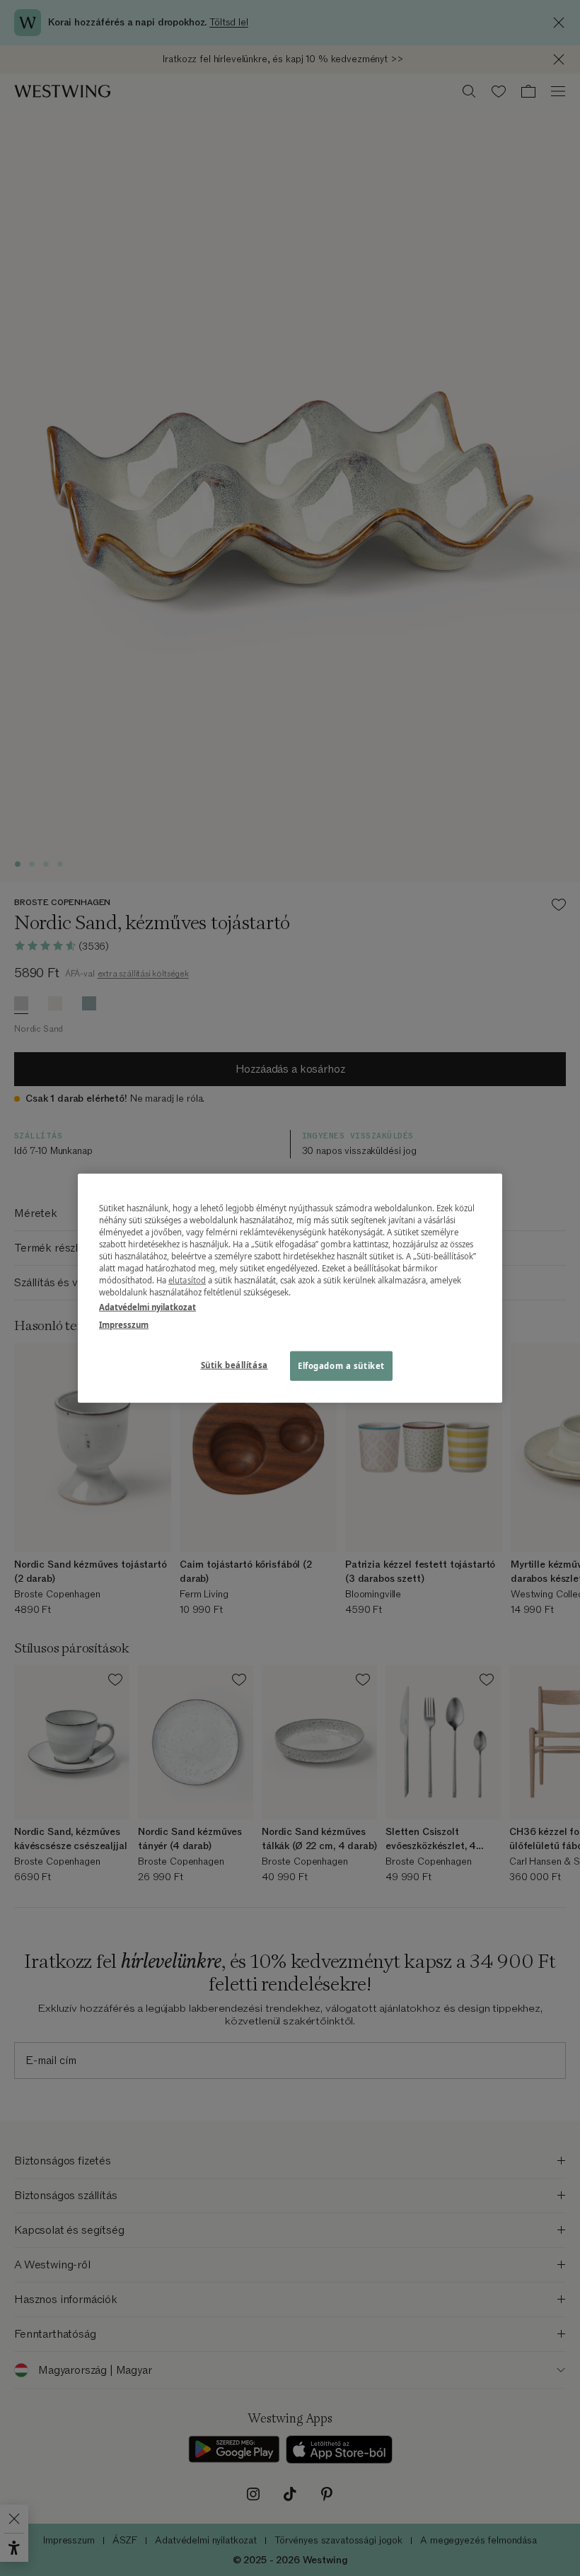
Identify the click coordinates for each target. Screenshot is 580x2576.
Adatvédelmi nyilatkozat (147, 1307)
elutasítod (187, 1280)
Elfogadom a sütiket (341, 1366)
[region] (290, 1288)
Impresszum (124, 1325)
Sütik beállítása (234, 1365)
